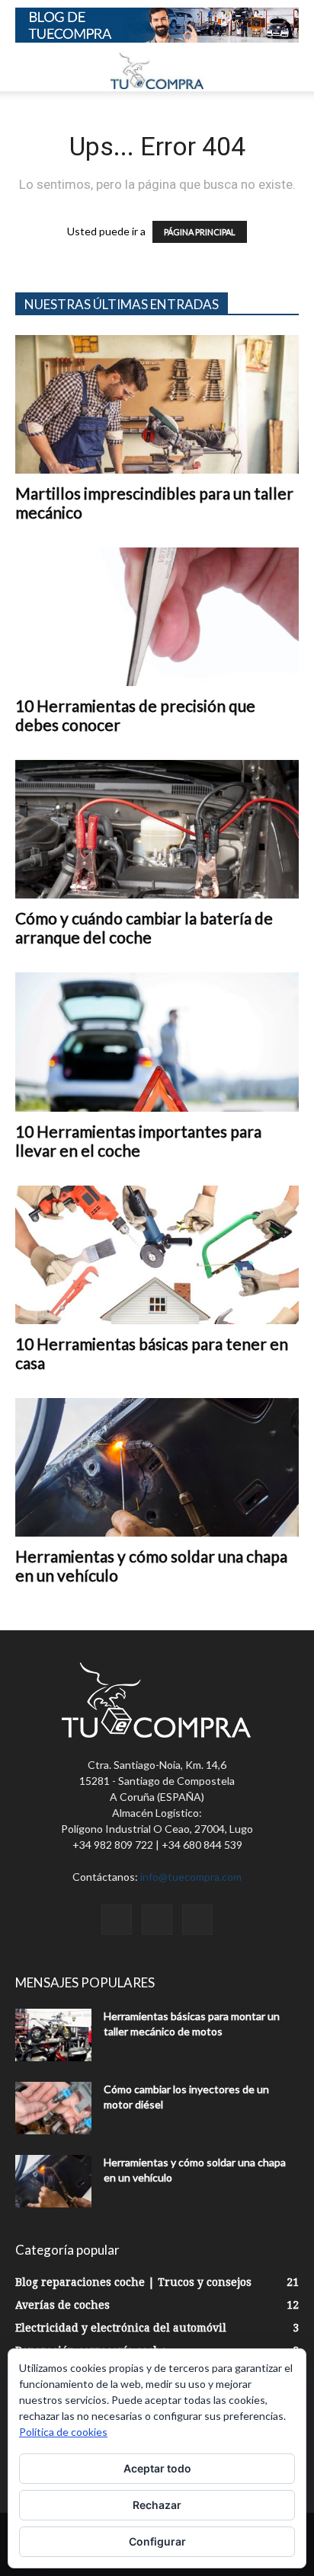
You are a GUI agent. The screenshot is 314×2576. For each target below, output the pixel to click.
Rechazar (157, 2505)
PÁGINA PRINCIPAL (200, 232)
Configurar (157, 2541)
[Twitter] (157, 1920)
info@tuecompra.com (191, 1877)
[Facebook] (117, 1920)
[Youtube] (197, 1920)
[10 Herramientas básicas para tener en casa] (157, 1255)
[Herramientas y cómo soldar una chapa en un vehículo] (157, 1467)
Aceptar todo (157, 2468)
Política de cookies (63, 2432)
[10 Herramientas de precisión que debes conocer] (157, 617)
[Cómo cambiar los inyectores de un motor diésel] (53, 2108)
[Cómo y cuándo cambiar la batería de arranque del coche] (157, 829)
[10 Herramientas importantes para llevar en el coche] (157, 1042)
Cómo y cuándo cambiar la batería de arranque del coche (144, 927)
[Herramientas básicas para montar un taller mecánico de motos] (53, 2035)
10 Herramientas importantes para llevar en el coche (138, 1141)
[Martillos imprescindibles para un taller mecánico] (157, 404)
